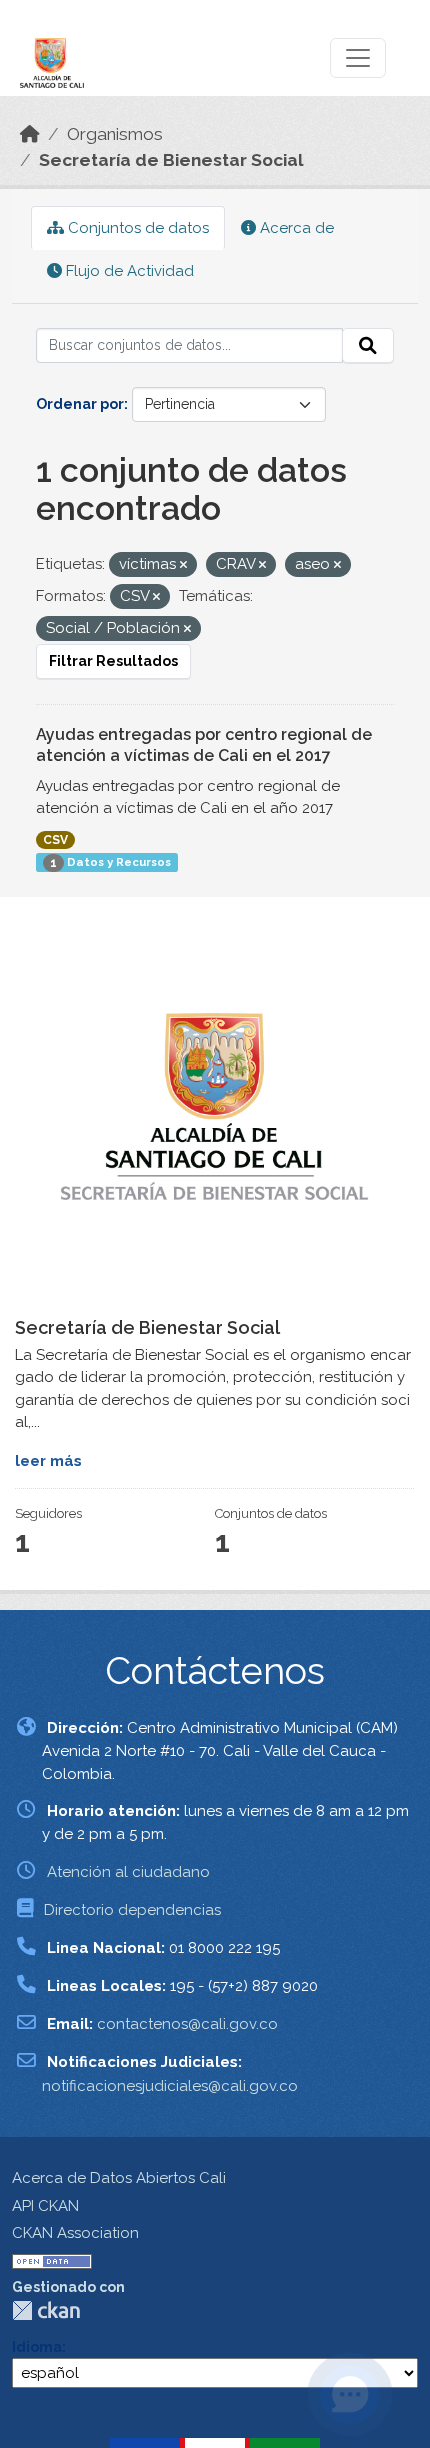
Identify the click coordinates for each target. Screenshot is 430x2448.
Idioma (37, 2347)
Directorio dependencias (132, 1910)
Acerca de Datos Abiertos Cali (119, 2178)
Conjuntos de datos (136, 228)
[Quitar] (183, 565)
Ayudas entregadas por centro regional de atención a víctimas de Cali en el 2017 (204, 745)
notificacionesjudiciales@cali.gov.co (170, 2086)
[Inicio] (30, 134)
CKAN (46, 2310)
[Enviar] (368, 346)
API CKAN (45, 2206)
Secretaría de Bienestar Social (171, 160)
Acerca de (295, 228)
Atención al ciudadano (128, 1872)
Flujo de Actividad (128, 271)
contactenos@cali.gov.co (187, 2024)
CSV (55, 840)
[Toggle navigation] (358, 58)
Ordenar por (80, 404)
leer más (48, 1461)
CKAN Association (75, 2233)
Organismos (115, 134)
